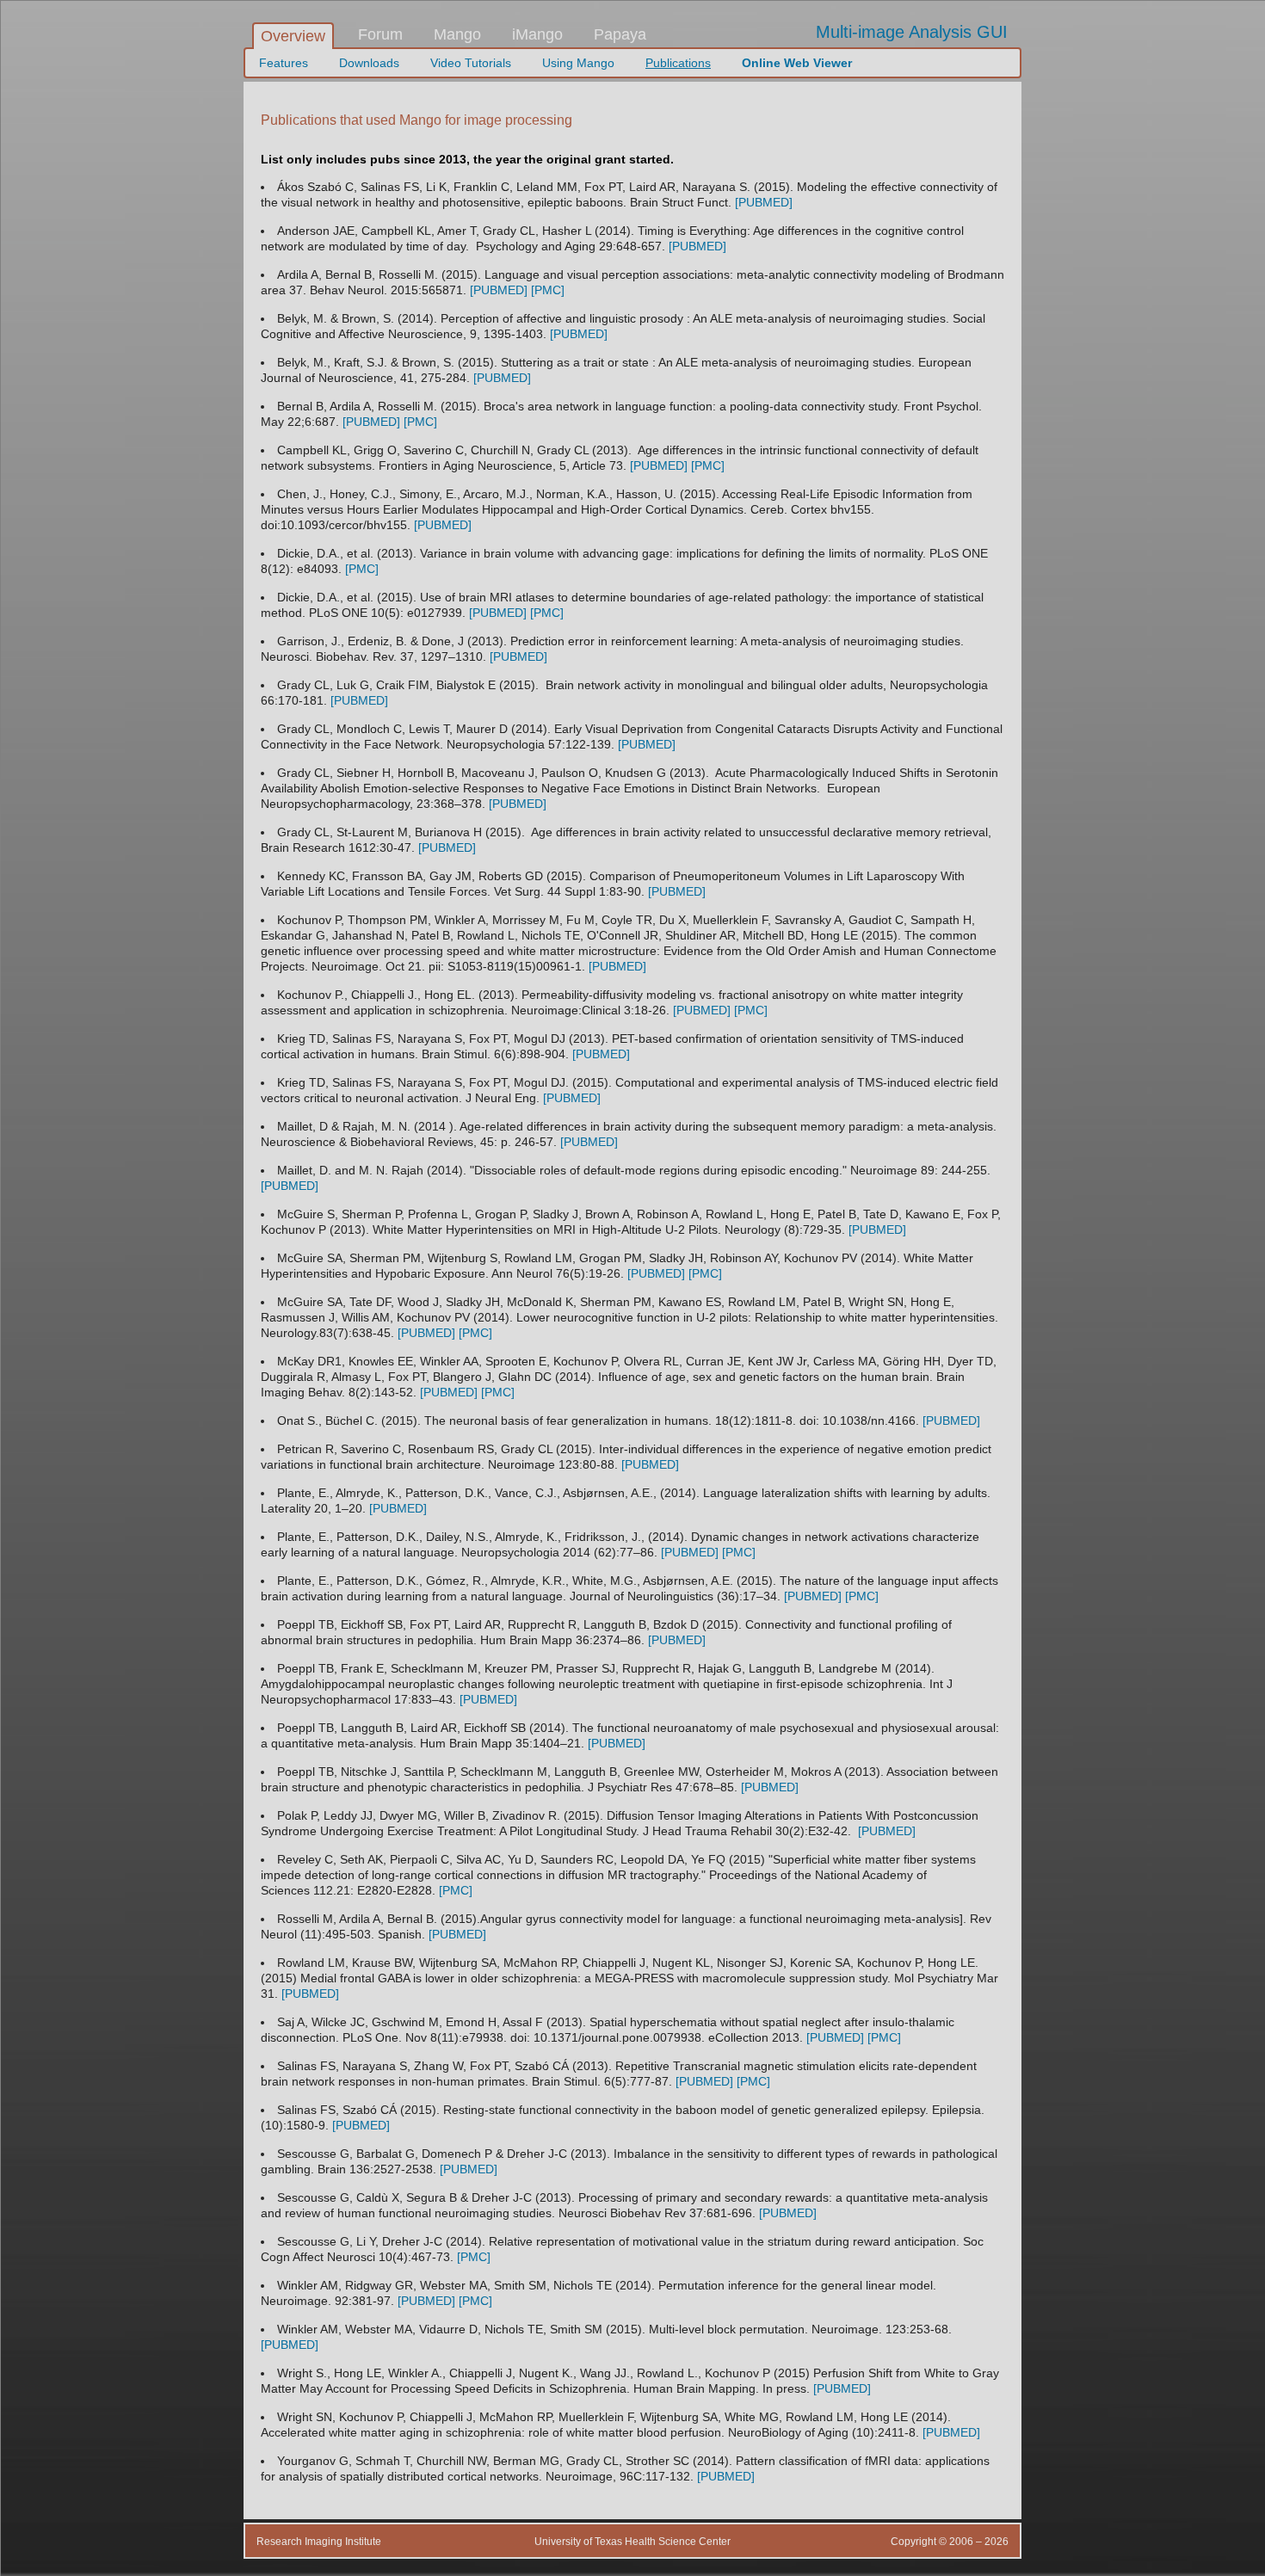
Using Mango (578, 63)
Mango (457, 34)
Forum (380, 34)
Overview (293, 36)
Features (284, 63)
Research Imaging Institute (319, 2542)
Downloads (369, 63)
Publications (678, 63)
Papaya (620, 34)
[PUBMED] (764, 202)
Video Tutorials (471, 63)
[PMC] (548, 290)
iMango (537, 34)
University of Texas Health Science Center (632, 2542)
